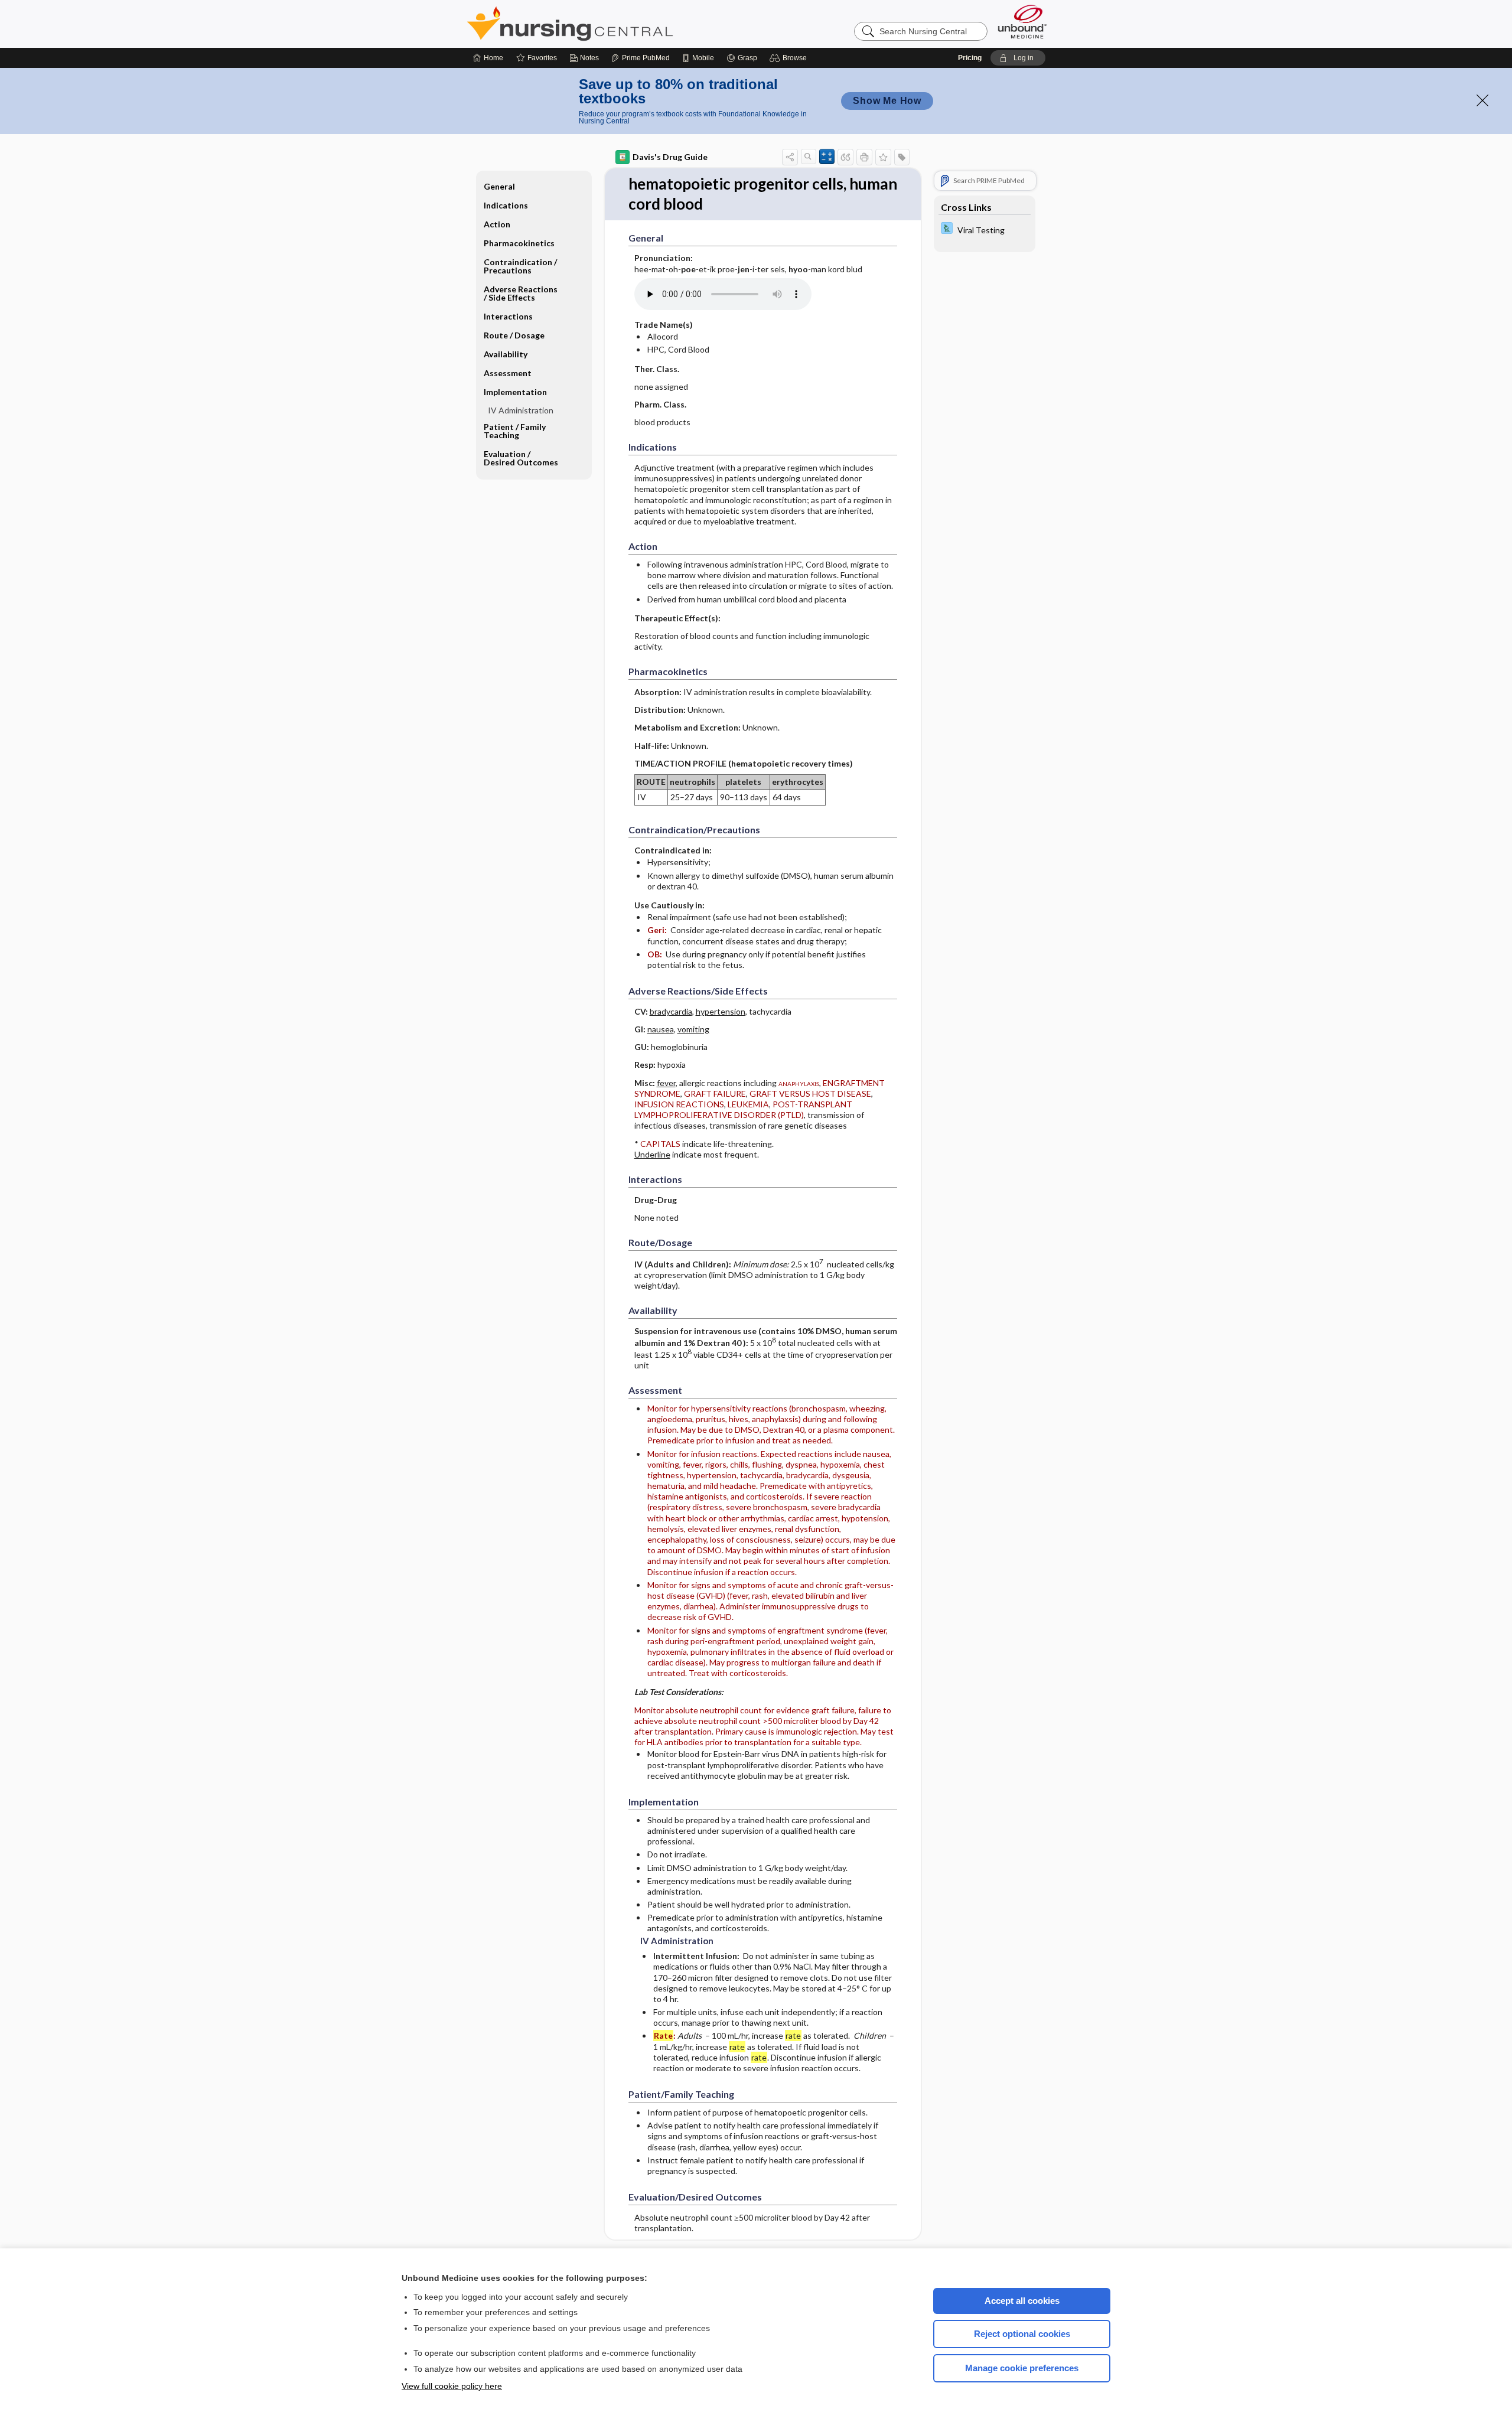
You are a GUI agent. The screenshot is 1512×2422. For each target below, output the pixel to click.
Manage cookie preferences (1022, 2368)
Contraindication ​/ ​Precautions (521, 266)
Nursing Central (614, 24)
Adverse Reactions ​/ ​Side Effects (522, 293)
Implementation (515, 392)
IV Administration (521, 410)
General (499, 186)
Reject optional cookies (1022, 2334)
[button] (790, 58)
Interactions (508, 316)
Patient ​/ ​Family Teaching (515, 431)
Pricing (970, 58)
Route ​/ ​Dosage (514, 335)
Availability (506, 354)
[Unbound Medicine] (1022, 22)
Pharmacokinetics (519, 243)
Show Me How (887, 101)
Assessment (508, 373)
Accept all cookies (1022, 2301)
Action (497, 224)
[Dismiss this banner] (1482, 100)
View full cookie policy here (452, 2386)
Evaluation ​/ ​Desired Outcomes (521, 458)
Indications (506, 205)
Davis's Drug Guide (670, 157)
